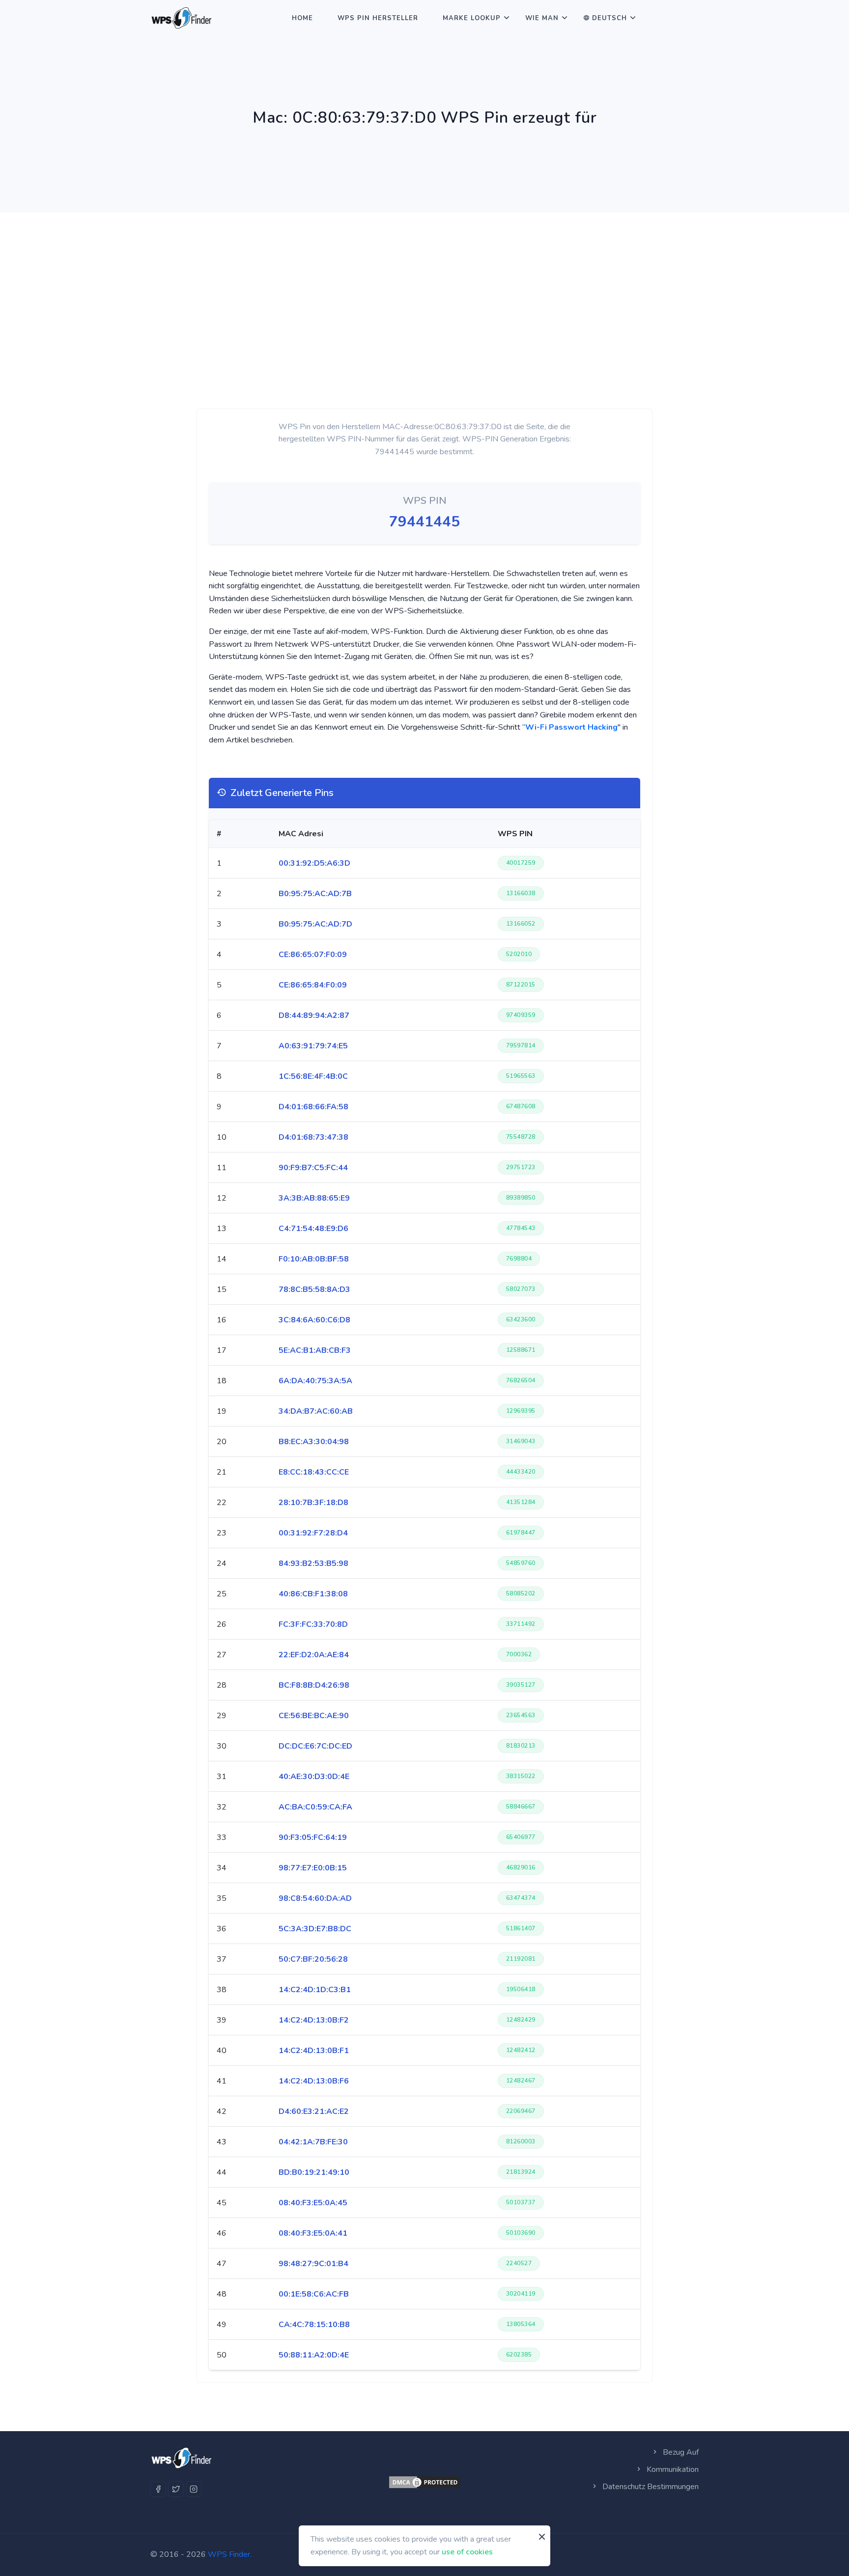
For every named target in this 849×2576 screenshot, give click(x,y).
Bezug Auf (680, 2452)
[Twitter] (176, 2489)
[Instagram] (194, 2489)
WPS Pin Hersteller (378, 18)
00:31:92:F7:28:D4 (313, 1533)
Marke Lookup (472, 18)
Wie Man (542, 18)
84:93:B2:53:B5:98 (313, 1563)
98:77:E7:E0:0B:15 (313, 1868)
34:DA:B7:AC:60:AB (316, 1411)
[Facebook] (158, 2489)
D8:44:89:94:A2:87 (314, 1015)
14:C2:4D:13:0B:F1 (314, 2051)
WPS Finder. (230, 2554)
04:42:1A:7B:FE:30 (313, 2142)
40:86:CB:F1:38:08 (313, 1594)
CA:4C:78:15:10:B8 (314, 2325)
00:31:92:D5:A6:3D (314, 863)
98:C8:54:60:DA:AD (315, 1898)
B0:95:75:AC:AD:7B (315, 894)
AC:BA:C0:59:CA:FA (315, 1807)
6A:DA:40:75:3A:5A (315, 1381)
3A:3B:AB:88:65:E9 (314, 1198)
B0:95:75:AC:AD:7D (315, 924)
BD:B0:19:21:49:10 (314, 2172)
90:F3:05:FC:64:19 (313, 1837)
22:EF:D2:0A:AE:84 (314, 1655)
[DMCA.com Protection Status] (424, 2482)
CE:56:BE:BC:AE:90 (314, 1716)
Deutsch (609, 18)
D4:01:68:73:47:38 (313, 1137)
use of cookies (467, 2551)
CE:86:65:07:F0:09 (313, 955)
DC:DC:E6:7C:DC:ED (315, 1746)
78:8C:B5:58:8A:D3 (314, 1289)
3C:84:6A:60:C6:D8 (314, 1320)
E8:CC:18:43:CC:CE (314, 1472)
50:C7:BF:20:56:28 (313, 1959)
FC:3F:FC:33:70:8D (313, 1624)
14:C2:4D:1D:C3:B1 (315, 1990)
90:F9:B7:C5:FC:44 (313, 1168)
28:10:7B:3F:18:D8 (313, 1503)
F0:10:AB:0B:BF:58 (314, 1259)
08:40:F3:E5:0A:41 (313, 2233)
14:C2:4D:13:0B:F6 (314, 2081)
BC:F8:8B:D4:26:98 (314, 1685)
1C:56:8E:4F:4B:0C (313, 1076)
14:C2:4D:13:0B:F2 (314, 2020)
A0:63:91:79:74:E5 (313, 1046)
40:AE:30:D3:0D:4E (314, 1777)
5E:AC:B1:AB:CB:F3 (315, 1350)
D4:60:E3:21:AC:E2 (314, 2111)
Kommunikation (672, 2469)
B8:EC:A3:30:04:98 (314, 1442)
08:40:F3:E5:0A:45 (313, 2203)
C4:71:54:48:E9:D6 (313, 1229)
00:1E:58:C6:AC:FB (314, 2294)
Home (302, 18)
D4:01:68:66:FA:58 (313, 1107)
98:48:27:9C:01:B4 (313, 2264)
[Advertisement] (424, 286)
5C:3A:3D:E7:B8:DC (315, 1929)
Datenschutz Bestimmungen (650, 2487)
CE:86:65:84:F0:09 (313, 985)
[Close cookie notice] (542, 2537)
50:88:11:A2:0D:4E (314, 2355)
